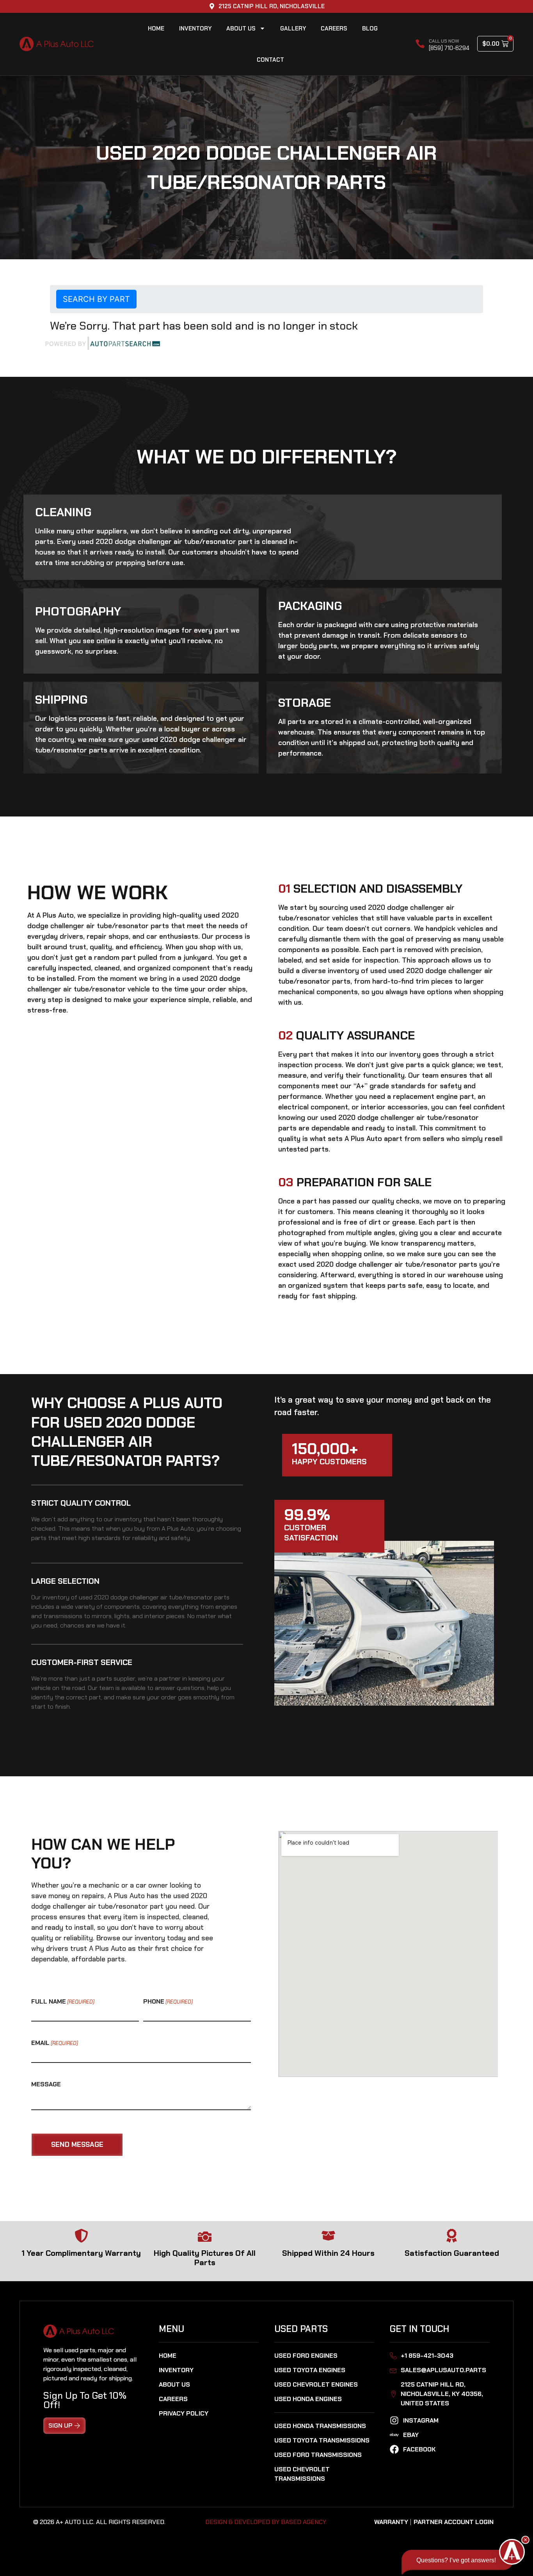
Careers (334, 29)
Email (55, 2043)
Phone (168, 2002)
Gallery (293, 29)
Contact (270, 60)
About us (241, 29)
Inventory (195, 29)
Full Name (63, 2002)
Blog (370, 29)
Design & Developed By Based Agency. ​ (267, 2522)
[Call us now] (420, 44)
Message (46, 2084)
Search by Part (96, 299)
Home (156, 29)
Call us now (444, 41)
